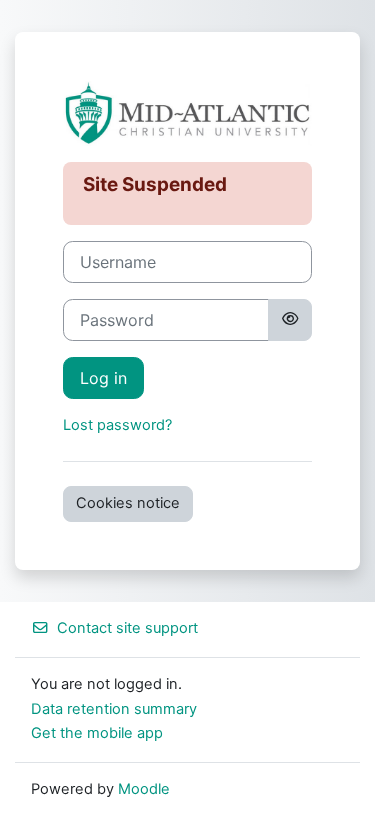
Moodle (144, 789)
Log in (103, 378)
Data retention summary (114, 709)
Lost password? (117, 425)
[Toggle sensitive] (290, 320)
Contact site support (127, 628)
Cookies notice (128, 503)
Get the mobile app (97, 733)
